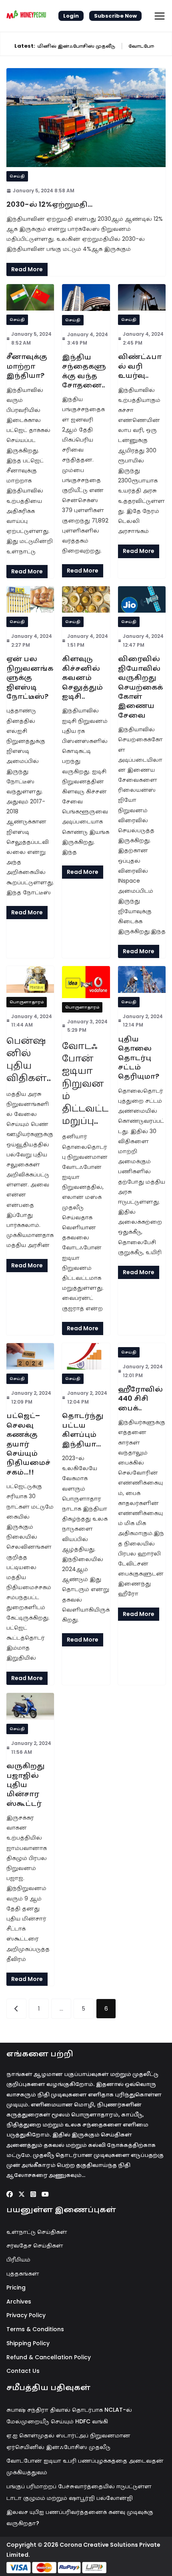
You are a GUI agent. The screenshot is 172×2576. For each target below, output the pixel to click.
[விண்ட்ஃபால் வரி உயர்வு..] (142, 297)
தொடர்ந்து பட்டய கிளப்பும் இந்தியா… (83, 1429)
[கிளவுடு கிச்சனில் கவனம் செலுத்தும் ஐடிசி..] (86, 599)
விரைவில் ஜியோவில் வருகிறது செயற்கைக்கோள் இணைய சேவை (140, 687)
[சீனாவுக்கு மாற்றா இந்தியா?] (30, 297)
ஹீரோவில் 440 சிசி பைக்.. (140, 1398)
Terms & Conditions (35, 2329)
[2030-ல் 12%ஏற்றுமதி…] (86, 118)
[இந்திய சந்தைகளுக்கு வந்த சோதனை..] (86, 298)
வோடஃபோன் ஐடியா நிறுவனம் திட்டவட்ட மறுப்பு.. (85, 1083)
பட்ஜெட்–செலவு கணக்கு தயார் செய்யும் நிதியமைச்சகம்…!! (28, 1443)
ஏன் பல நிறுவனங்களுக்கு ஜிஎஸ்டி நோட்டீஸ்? (30, 677)
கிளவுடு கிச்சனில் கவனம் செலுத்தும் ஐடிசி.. (82, 677)
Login (71, 16)
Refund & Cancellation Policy (49, 2357)
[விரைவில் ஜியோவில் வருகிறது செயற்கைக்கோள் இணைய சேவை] (142, 599)
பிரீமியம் (18, 2259)
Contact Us (23, 2371)
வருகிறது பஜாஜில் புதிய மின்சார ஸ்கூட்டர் (25, 1784)
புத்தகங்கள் (23, 2273)
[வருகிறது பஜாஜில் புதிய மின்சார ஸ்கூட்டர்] (30, 1706)
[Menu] (160, 16)
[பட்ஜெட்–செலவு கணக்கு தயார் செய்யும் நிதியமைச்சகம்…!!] (30, 1356)
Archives (19, 2302)
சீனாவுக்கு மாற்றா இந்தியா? (27, 366)
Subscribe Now (115, 16)
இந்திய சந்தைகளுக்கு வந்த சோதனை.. (84, 371)
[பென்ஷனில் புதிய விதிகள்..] (30, 979)
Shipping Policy (28, 2343)
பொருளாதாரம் (27, 1002)
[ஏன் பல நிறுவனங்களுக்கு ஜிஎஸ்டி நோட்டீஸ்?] (30, 599)
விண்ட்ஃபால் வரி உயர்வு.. (140, 366)
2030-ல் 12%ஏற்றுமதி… (49, 204)
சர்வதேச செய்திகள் (35, 2245)
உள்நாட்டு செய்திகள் (37, 2232)
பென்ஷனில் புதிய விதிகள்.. (29, 1059)
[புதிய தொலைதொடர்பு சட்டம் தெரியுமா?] (142, 979)
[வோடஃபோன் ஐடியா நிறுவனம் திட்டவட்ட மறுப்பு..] (86, 982)
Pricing (16, 2288)
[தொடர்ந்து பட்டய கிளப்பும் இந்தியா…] (86, 1356)
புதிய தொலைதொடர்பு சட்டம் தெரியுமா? (139, 1058)
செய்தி (17, 176)
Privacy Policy (26, 2315)
